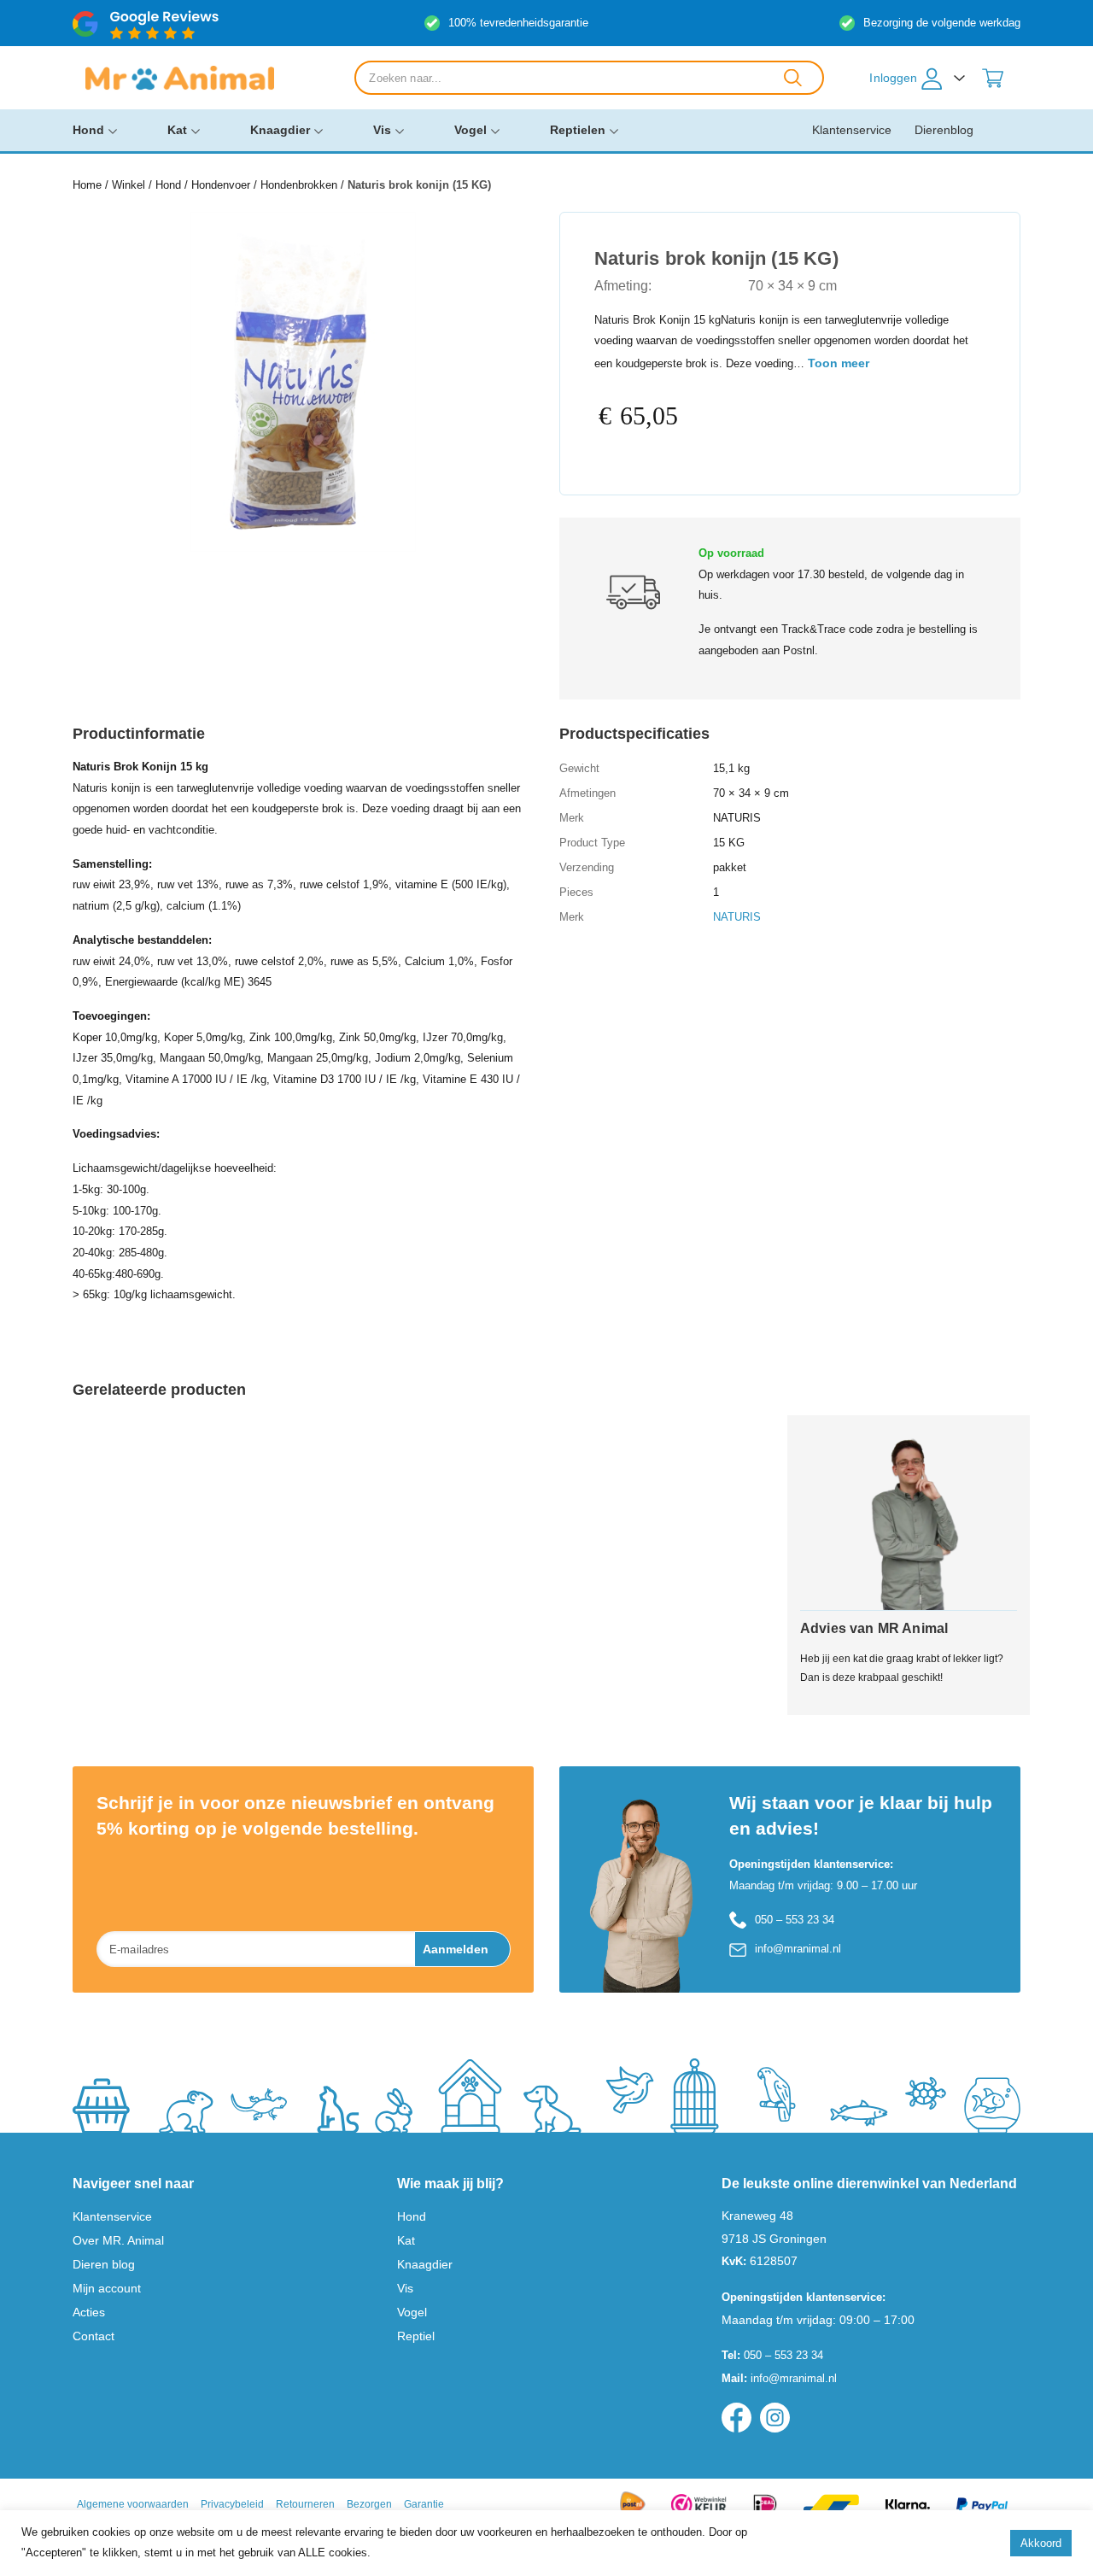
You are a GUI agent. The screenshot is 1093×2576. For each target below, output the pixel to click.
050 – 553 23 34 (795, 1920)
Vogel (471, 130)
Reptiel (416, 2336)
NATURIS (737, 917)
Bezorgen (369, 2504)
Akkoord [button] (1041, 2543)
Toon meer (839, 363)
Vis (382, 130)
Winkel (129, 185)
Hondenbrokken (299, 185)
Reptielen (578, 130)
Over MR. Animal (118, 2240)
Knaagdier (280, 130)
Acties (89, 2312)
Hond (88, 130)
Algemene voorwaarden (133, 2504)
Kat (177, 130)
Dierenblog (944, 130)
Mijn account (107, 2288)
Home (87, 185)
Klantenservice (852, 130)
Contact (94, 2336)
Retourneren (305, 2504)
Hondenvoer (221, 185)
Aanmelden (456, 1949)
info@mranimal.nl (798, 1949)
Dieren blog (104, 2264)
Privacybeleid (232, 2504)
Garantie (424, 2504)
